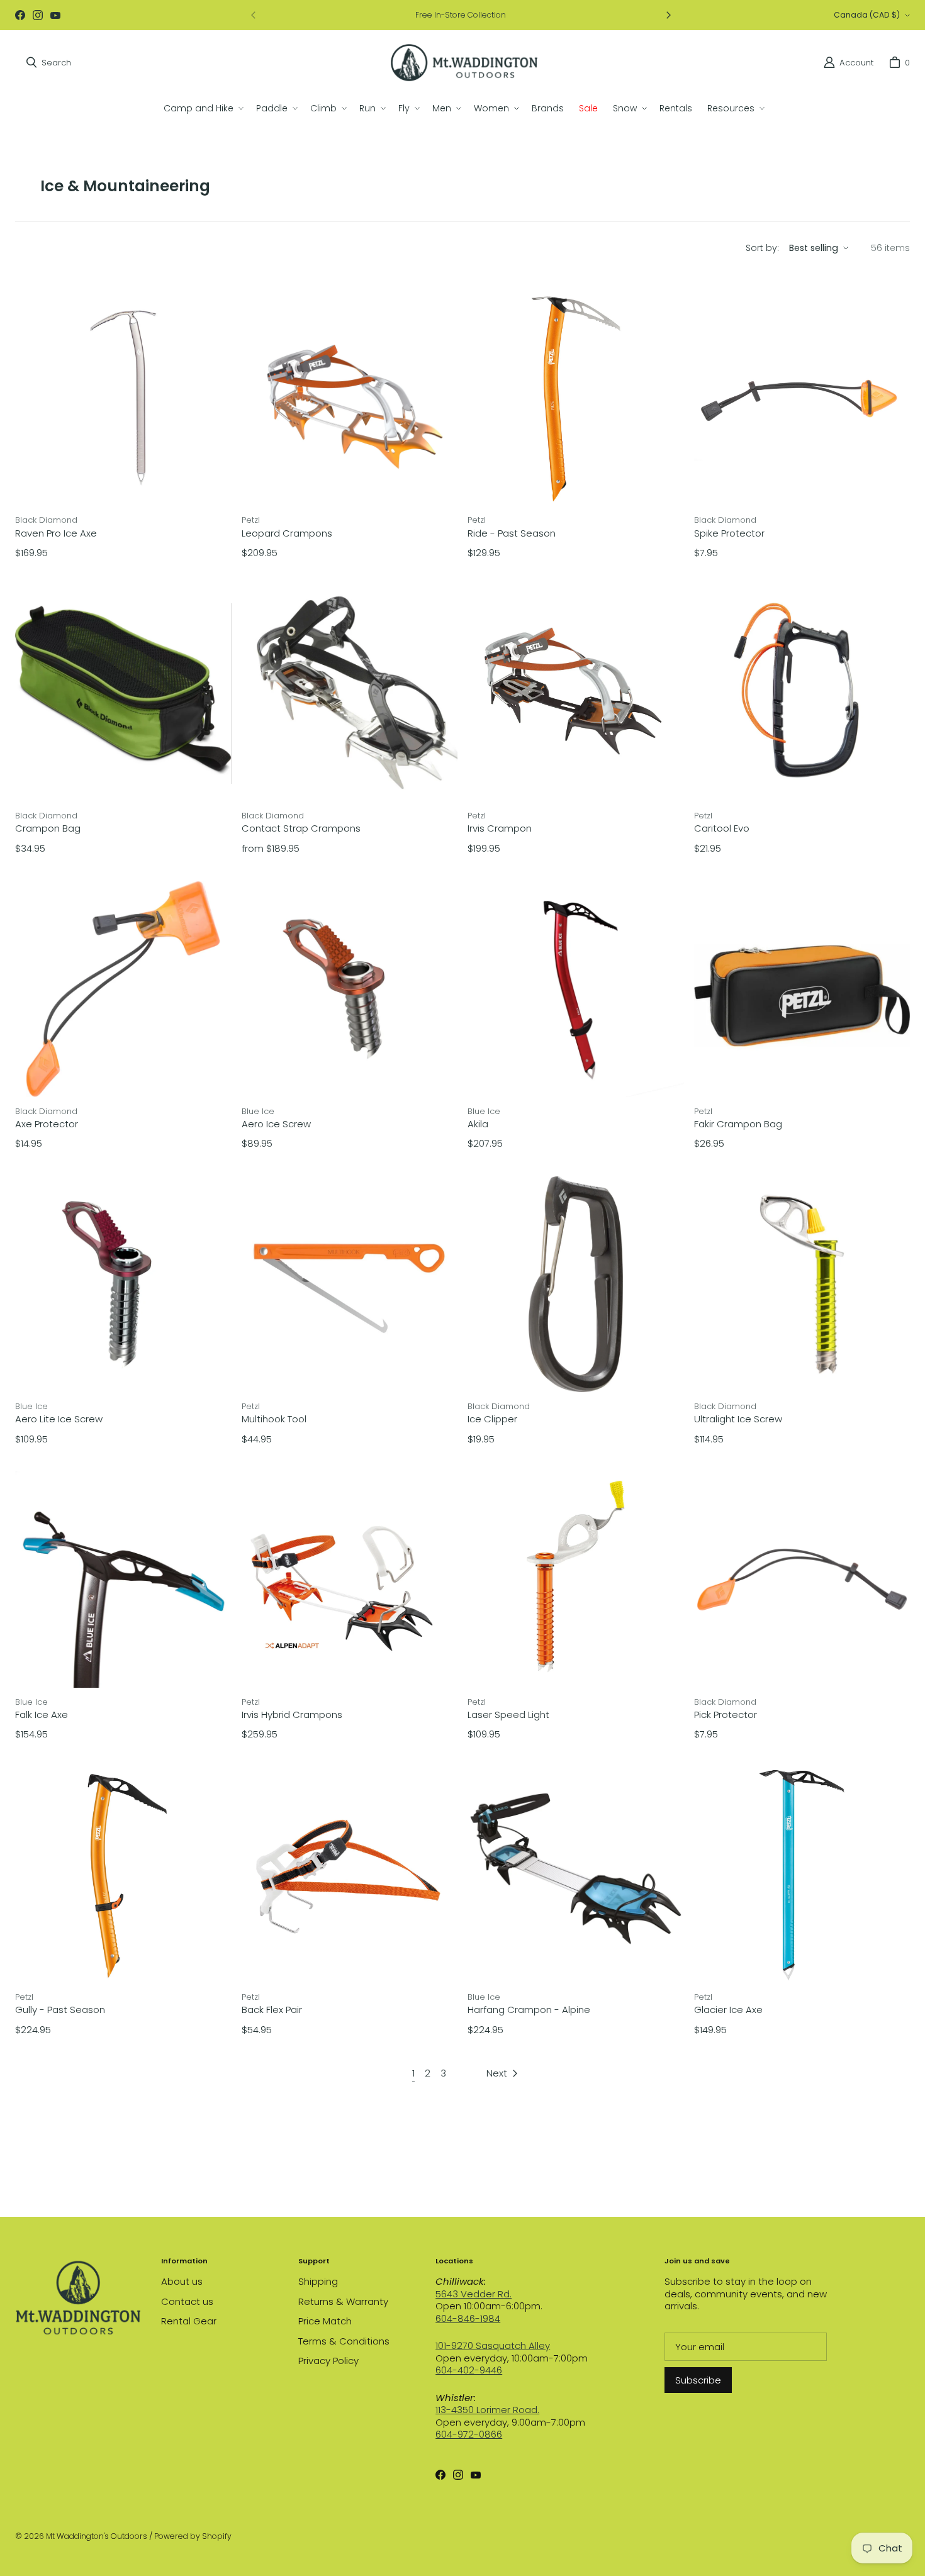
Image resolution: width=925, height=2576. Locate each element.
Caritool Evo (722, 828)
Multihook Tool (274, 1419)
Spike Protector (729, 533)
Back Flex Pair (272, 2010)
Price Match (325, 2321)
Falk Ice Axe (42, 1715)
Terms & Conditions (344, 2341)
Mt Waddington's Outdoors (97, 2536)
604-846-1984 (468, 2318)
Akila (478, 1124)
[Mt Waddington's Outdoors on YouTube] (55, 15)
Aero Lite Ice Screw (59, 1419)
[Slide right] (668, 15)
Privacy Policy (328, 2361)
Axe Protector (47, 1124)
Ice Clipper (492, 1419)
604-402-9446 (469, 2370)
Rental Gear (189, 2321)
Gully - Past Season (60, 2010)
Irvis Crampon (500, 828)
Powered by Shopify (193, 2536)
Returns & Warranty (343, 2301)
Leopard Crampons (287, 533)
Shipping (318, 2281)
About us (182, 2281)
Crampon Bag (48, 828)
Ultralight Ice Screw (738, 1419)
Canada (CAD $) (867, 15)
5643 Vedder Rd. (474, 2294)
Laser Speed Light (508, 1715)
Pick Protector (726, 1715)
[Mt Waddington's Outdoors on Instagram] (38, 15)
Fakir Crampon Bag (738, 1124)
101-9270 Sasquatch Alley (493, 2345)
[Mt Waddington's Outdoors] (464, 63)
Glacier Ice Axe (728, 2010)
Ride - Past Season (512, 533)
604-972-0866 (469, 2434)
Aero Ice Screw (276, 1124)
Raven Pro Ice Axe (56, 533)
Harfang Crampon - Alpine (529, 2010)
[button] (202, 108)
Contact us (187, 2301)
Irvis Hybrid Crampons (292, 1715)
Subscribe (698, 2380)
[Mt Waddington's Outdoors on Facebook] (20, 15)
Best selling (814, 248)
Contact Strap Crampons (301, 828)
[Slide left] (254, 15)
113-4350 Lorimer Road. (487, 2410)
